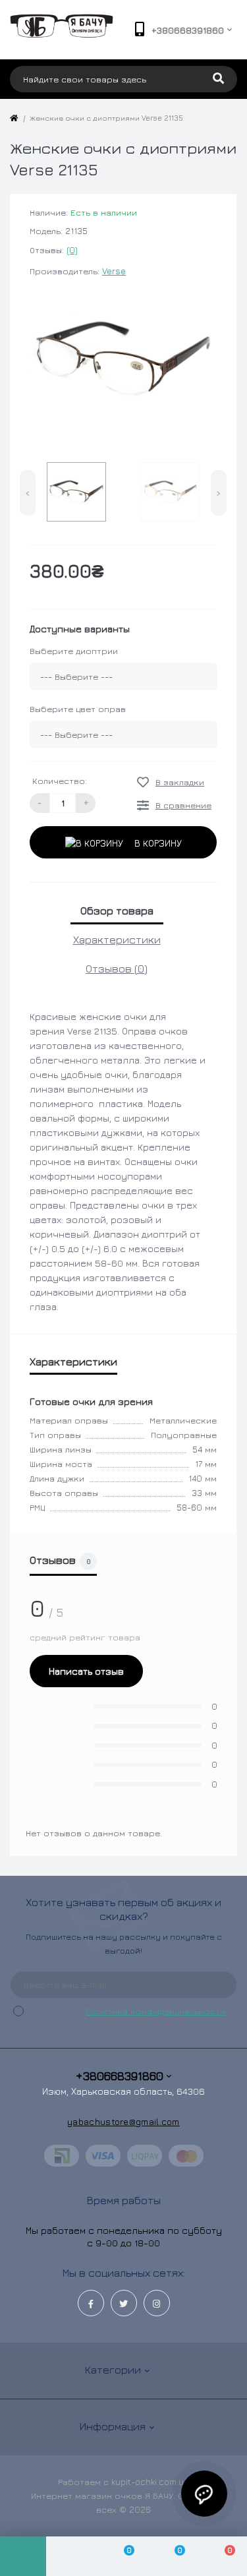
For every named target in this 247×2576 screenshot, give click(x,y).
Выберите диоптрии (74, 651)
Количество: (60, 781)
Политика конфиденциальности (156, 2011)
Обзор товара (117, 911)
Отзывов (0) (117, 969)
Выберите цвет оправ (78, 709)
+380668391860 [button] (120, 2076)
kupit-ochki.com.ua (150, 2482)
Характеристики (117, 940)
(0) (72, 250)
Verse (114, 271)
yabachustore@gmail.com (123, 2121)
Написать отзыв (86, 1671)
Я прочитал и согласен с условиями (133, 2016)
